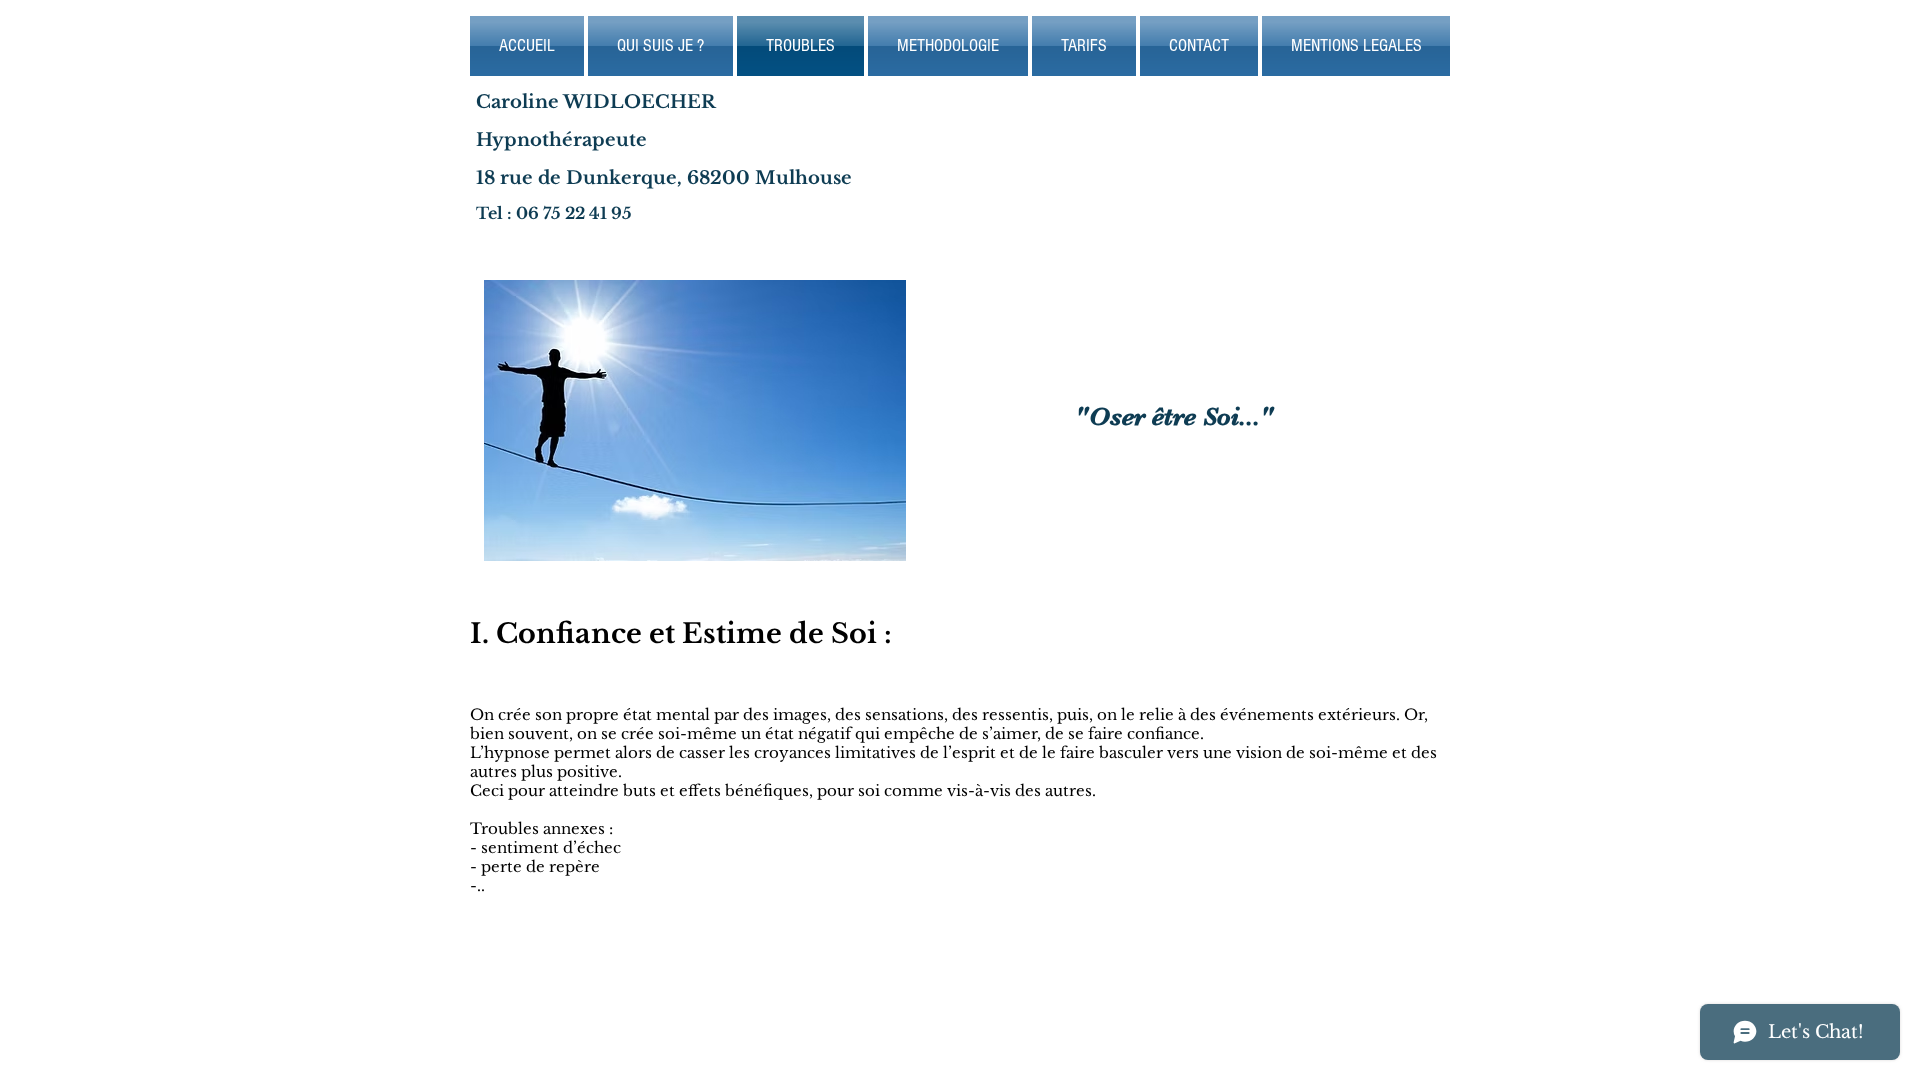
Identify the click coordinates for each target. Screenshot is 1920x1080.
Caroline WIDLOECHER (596, 102)
